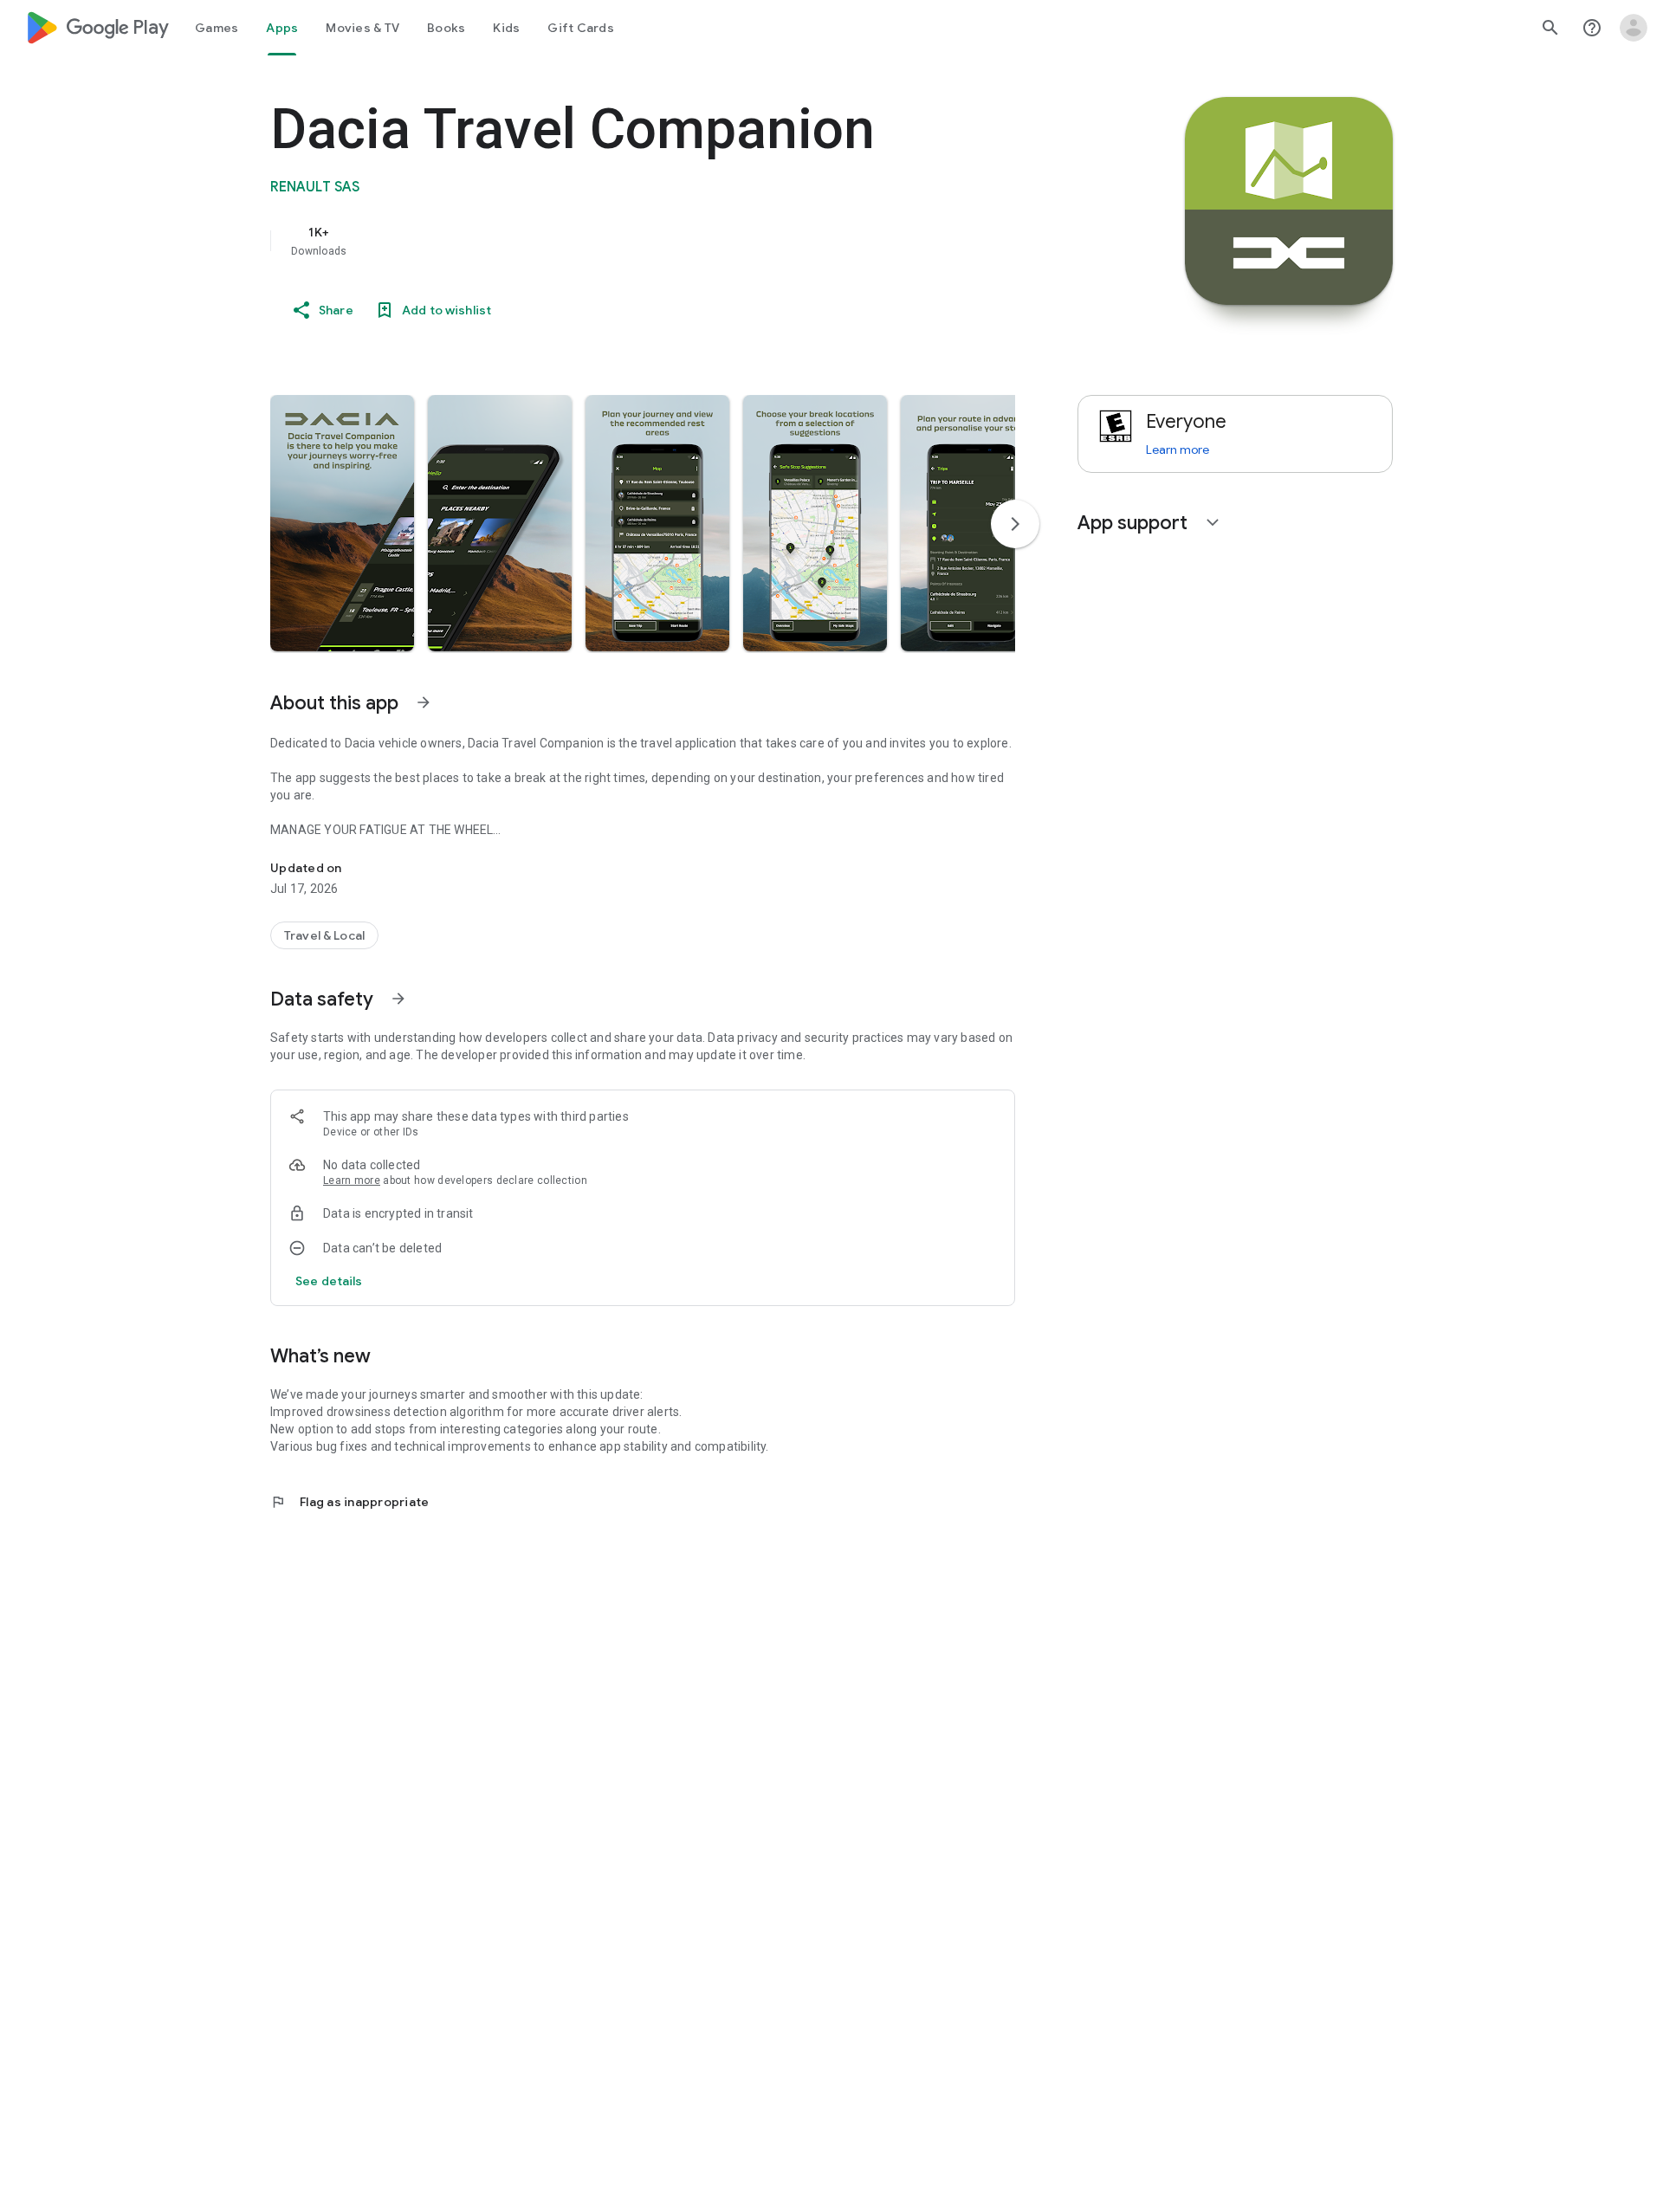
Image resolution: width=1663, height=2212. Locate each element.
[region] (617, 241)
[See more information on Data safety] (398, 999)
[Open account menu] (1634, 28)
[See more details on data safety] (329, 1281)
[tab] (217, 28)
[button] (342, 523)
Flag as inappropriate (349, 1502)
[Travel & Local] (324, 935)
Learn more (352, 1180)
